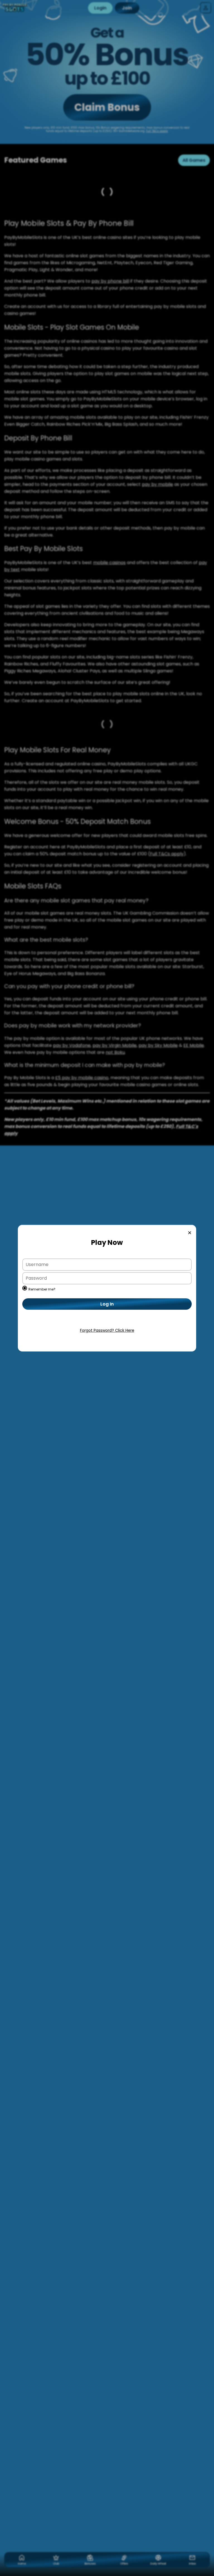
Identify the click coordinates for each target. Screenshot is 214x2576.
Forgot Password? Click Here (107, 1330)
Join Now (107, 1322)
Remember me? (42, 1289)
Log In (107, 1304)
